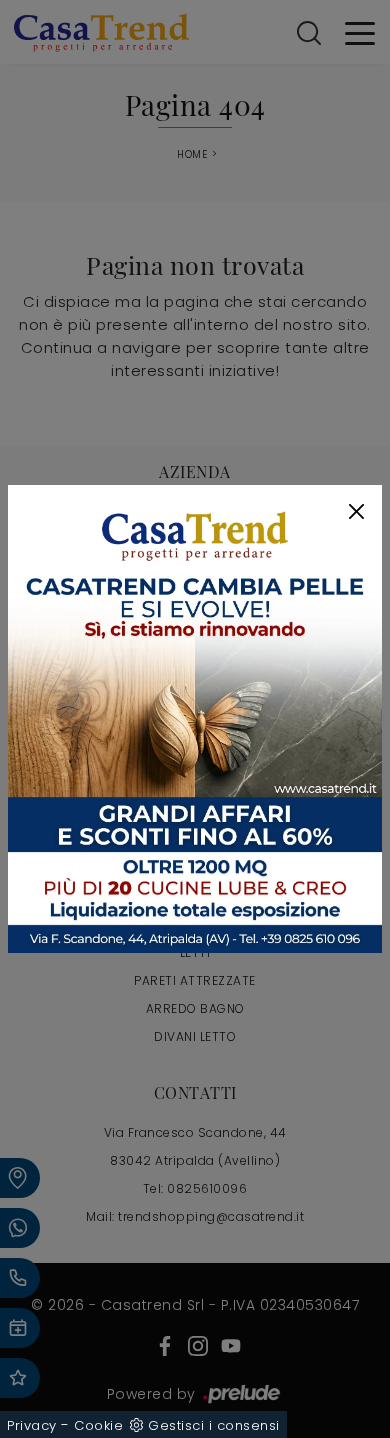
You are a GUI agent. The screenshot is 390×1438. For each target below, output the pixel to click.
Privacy (32, 1425)
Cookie (98, 1425)
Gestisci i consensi (214, 1425)
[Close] (356, 511)
